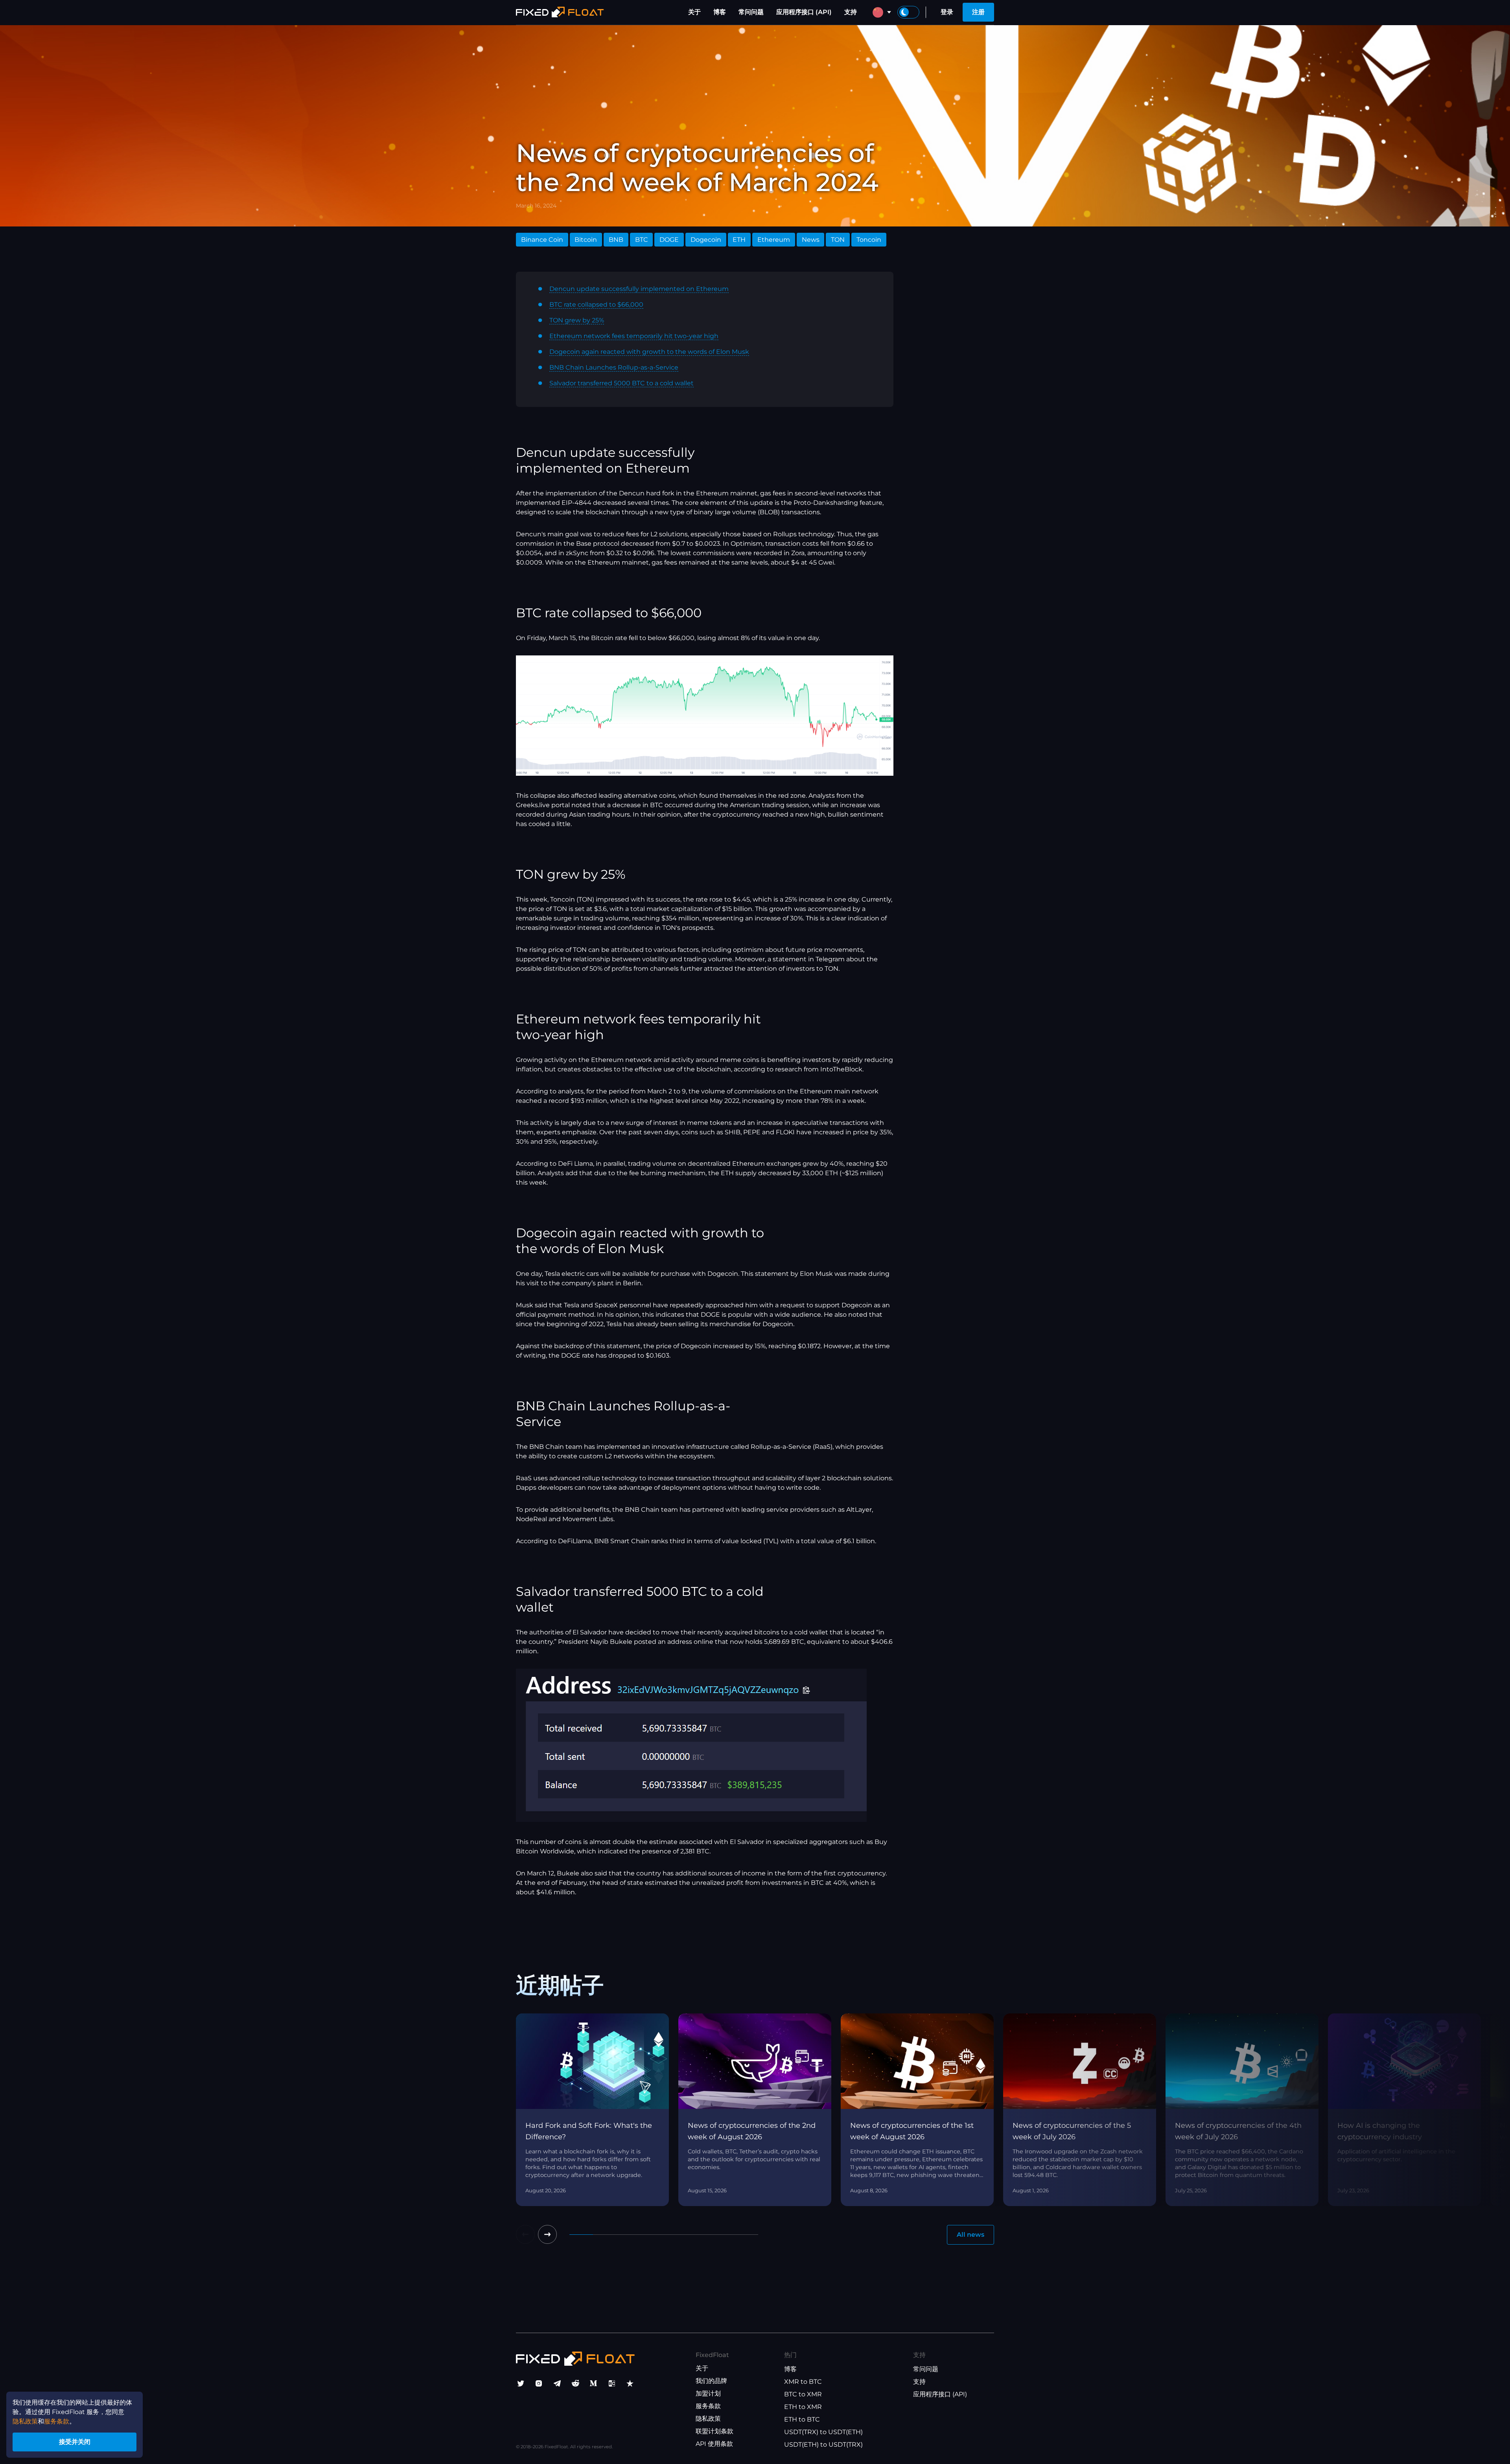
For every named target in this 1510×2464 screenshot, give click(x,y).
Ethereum (774, 240)
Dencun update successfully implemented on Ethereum (639, 289)
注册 (978, 12)
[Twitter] (521, 2383)
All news (970, 2235)
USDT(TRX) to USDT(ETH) (823, 2432)
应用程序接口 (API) (804, 12)
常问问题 (751, 12)
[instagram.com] (539, 2383)
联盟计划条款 (714, 2431)
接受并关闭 (75, 2442)
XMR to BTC (803, 2382)
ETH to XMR (803, 2407)
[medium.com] (593, 2383)
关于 (694, 12)
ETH (739, 240)
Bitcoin (586, 240)
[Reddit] (575, 2383)
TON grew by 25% (577, 320)
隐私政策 (708, 2419)
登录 (947, 12)
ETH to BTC (802, 2419)
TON (838, 240)
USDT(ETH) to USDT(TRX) (823, 2445)
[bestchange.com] (612, 2383)
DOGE (669, 240)
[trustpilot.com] (630, 2383)
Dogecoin (706, 240)
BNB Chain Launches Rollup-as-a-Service (614, 367)
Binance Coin (542, 240)
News (811, 240)
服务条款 (708, 2406)
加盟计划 (708, 2393)
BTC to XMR (803, 2394)
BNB (616, 240)
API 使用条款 (714, 2444)
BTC (642, 240)
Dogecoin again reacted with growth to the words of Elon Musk (649, 352)
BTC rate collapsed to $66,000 (596, 305)
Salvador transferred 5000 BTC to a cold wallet (621, 383)
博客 (720, 12)
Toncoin (869, 240)
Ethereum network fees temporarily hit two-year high (634, 336)
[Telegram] (557, 2383)
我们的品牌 (711, 2381)
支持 (851, 12)
